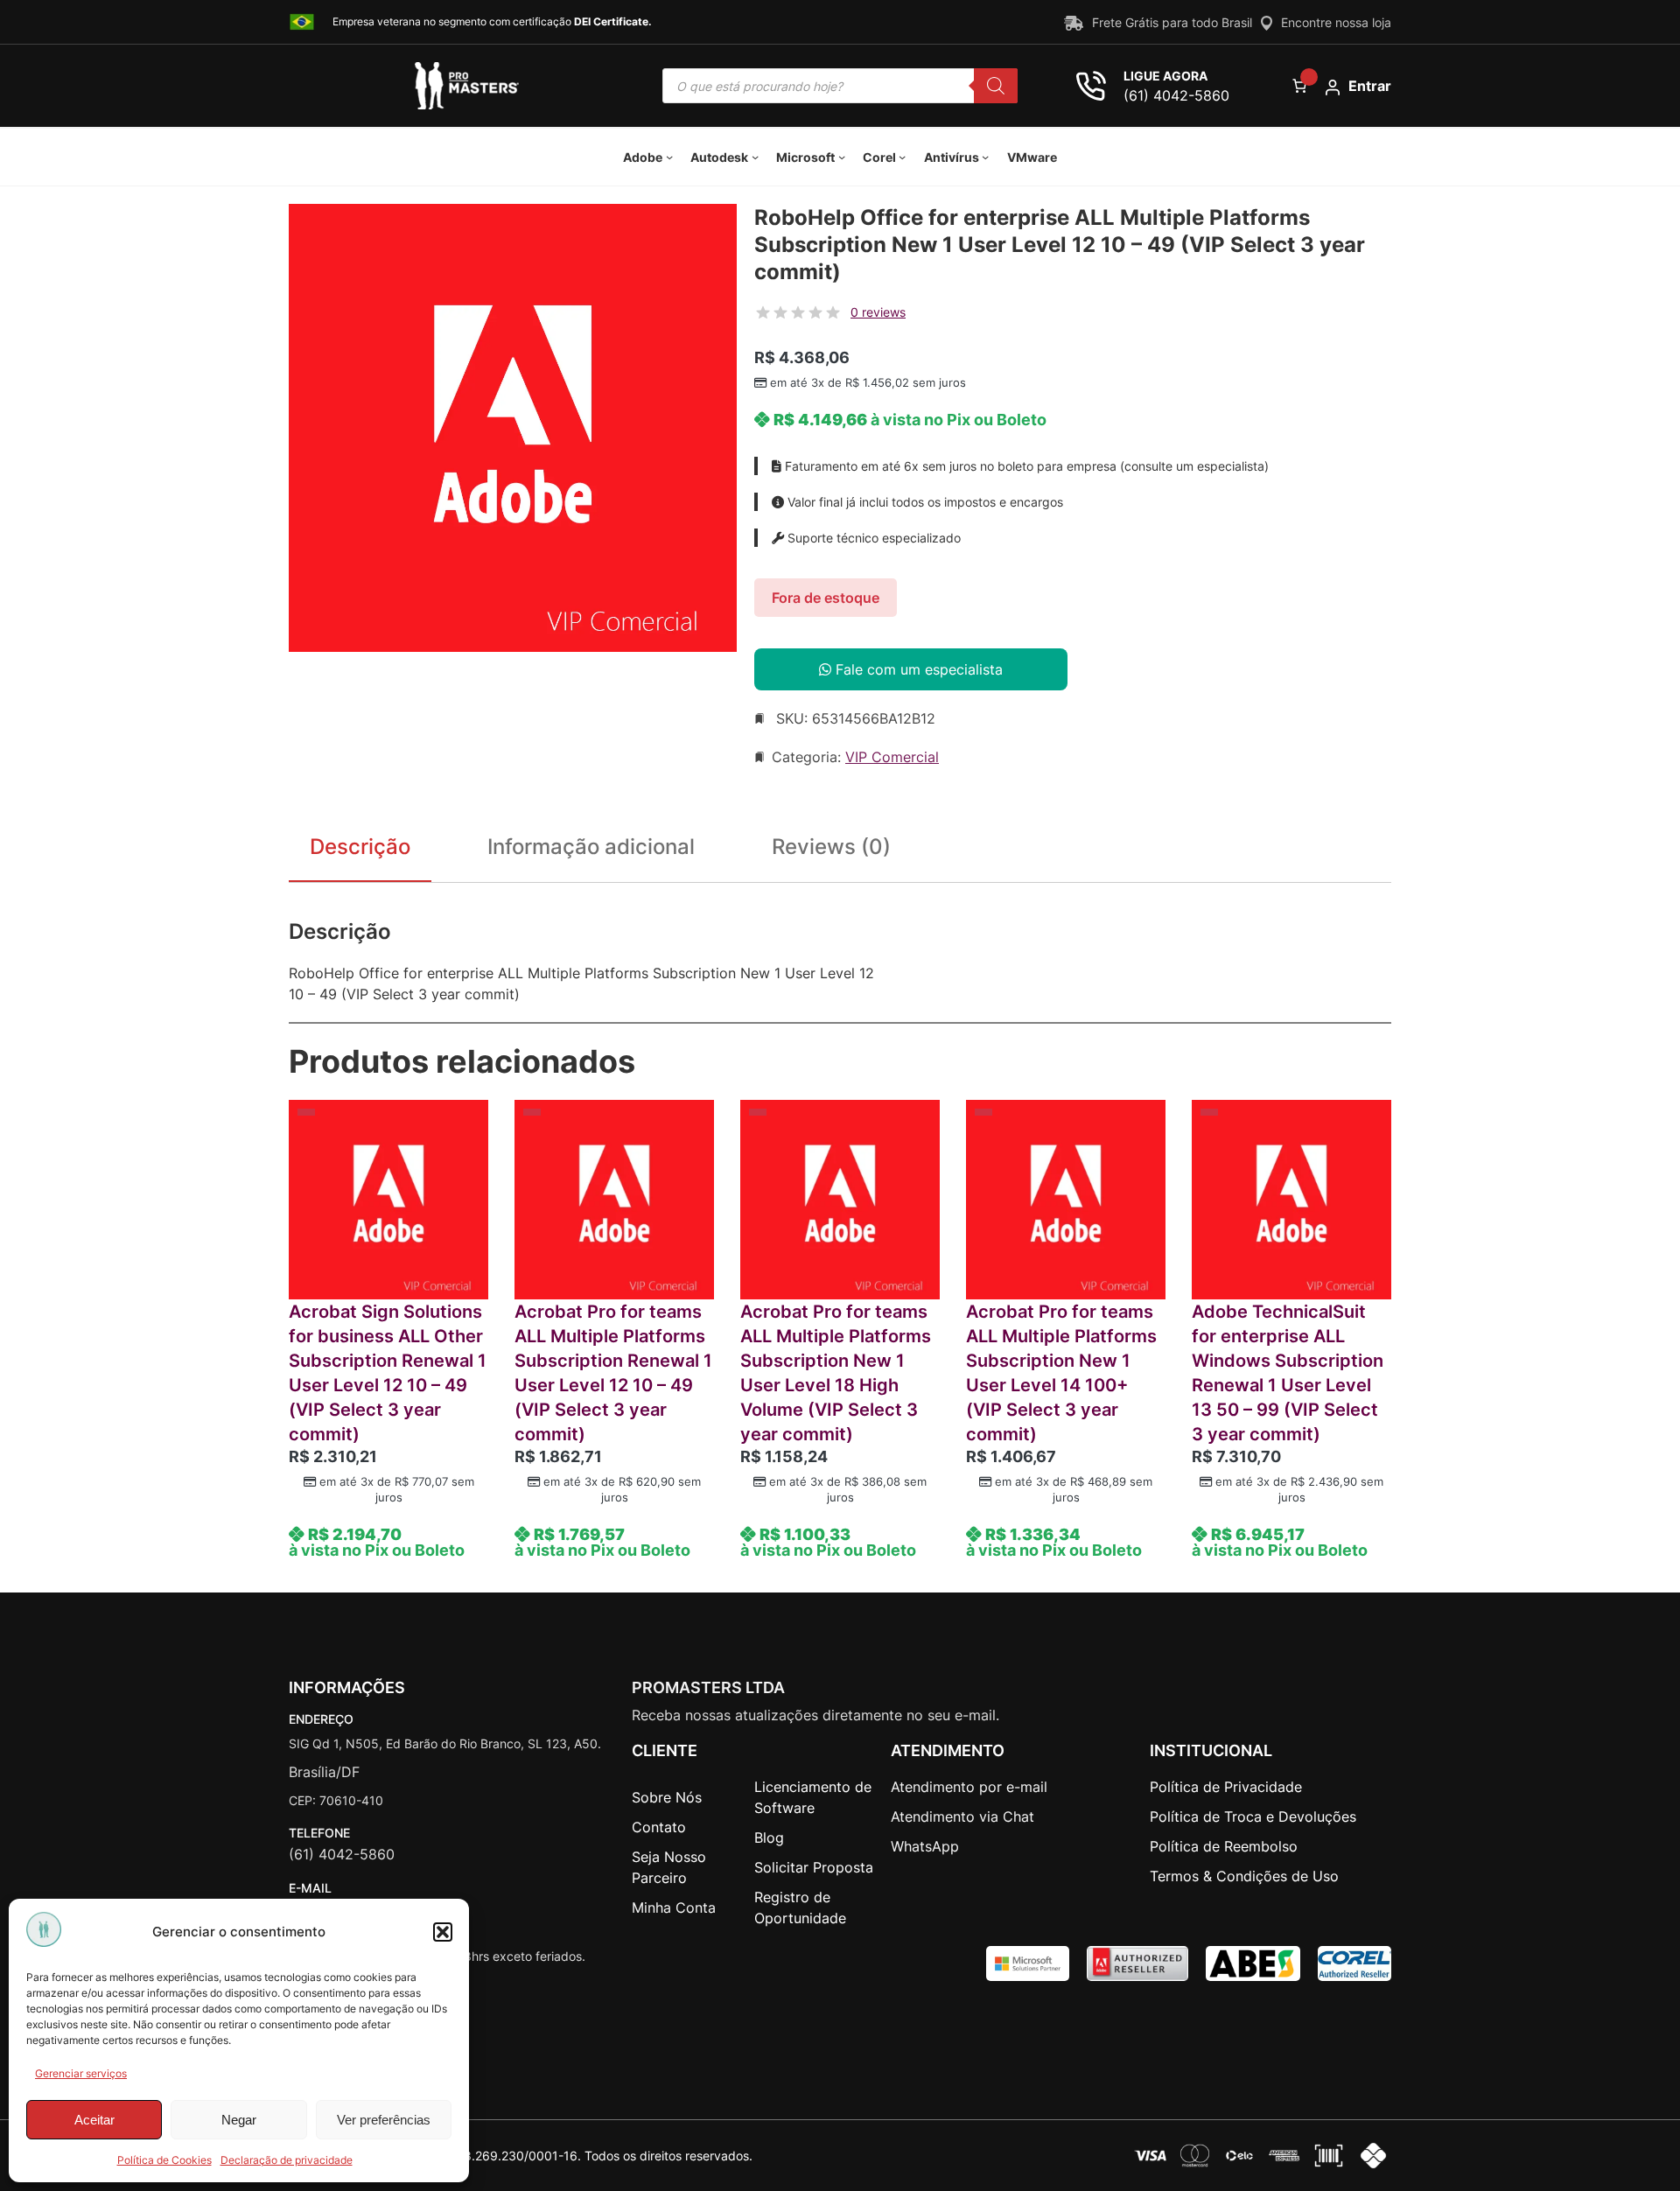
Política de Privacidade (1226, 1787)
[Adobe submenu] (669, 157)
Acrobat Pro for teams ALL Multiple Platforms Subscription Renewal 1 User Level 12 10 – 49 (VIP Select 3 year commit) (613, 1373)
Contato (659, 1827)
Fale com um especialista (917, 669)
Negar (239, 2120)
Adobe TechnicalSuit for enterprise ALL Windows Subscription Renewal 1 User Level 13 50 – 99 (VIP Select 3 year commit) (1288, 1373)
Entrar (1370, 86)
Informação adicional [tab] (591, 847)
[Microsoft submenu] (842, 157)
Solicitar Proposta (814, 1867)
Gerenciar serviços (81, 2073)
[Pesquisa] (996, 86)
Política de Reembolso (1224, 1846)
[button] (443, 1932)
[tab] (831, 850)
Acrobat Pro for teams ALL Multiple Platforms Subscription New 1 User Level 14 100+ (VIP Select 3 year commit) (1061, 1373)
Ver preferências (384, 2120)
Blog (769, 1837)
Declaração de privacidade (287, 2160)
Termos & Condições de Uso (1244, 1876)
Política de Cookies (164, 2160)
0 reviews (878, 312)
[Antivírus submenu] (985, 157)
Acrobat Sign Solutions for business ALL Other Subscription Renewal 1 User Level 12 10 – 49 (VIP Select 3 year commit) (388, 1373)
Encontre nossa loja (1336, 22)
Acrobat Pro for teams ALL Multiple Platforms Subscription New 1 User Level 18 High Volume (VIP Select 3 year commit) (836, 1373)
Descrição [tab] (360, 847)
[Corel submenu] (902, 157)
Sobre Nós (667, 1797)
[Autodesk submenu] (755, 157)
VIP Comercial (892, 757)
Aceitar (94, 2120)
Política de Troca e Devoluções (1253, 1816)
